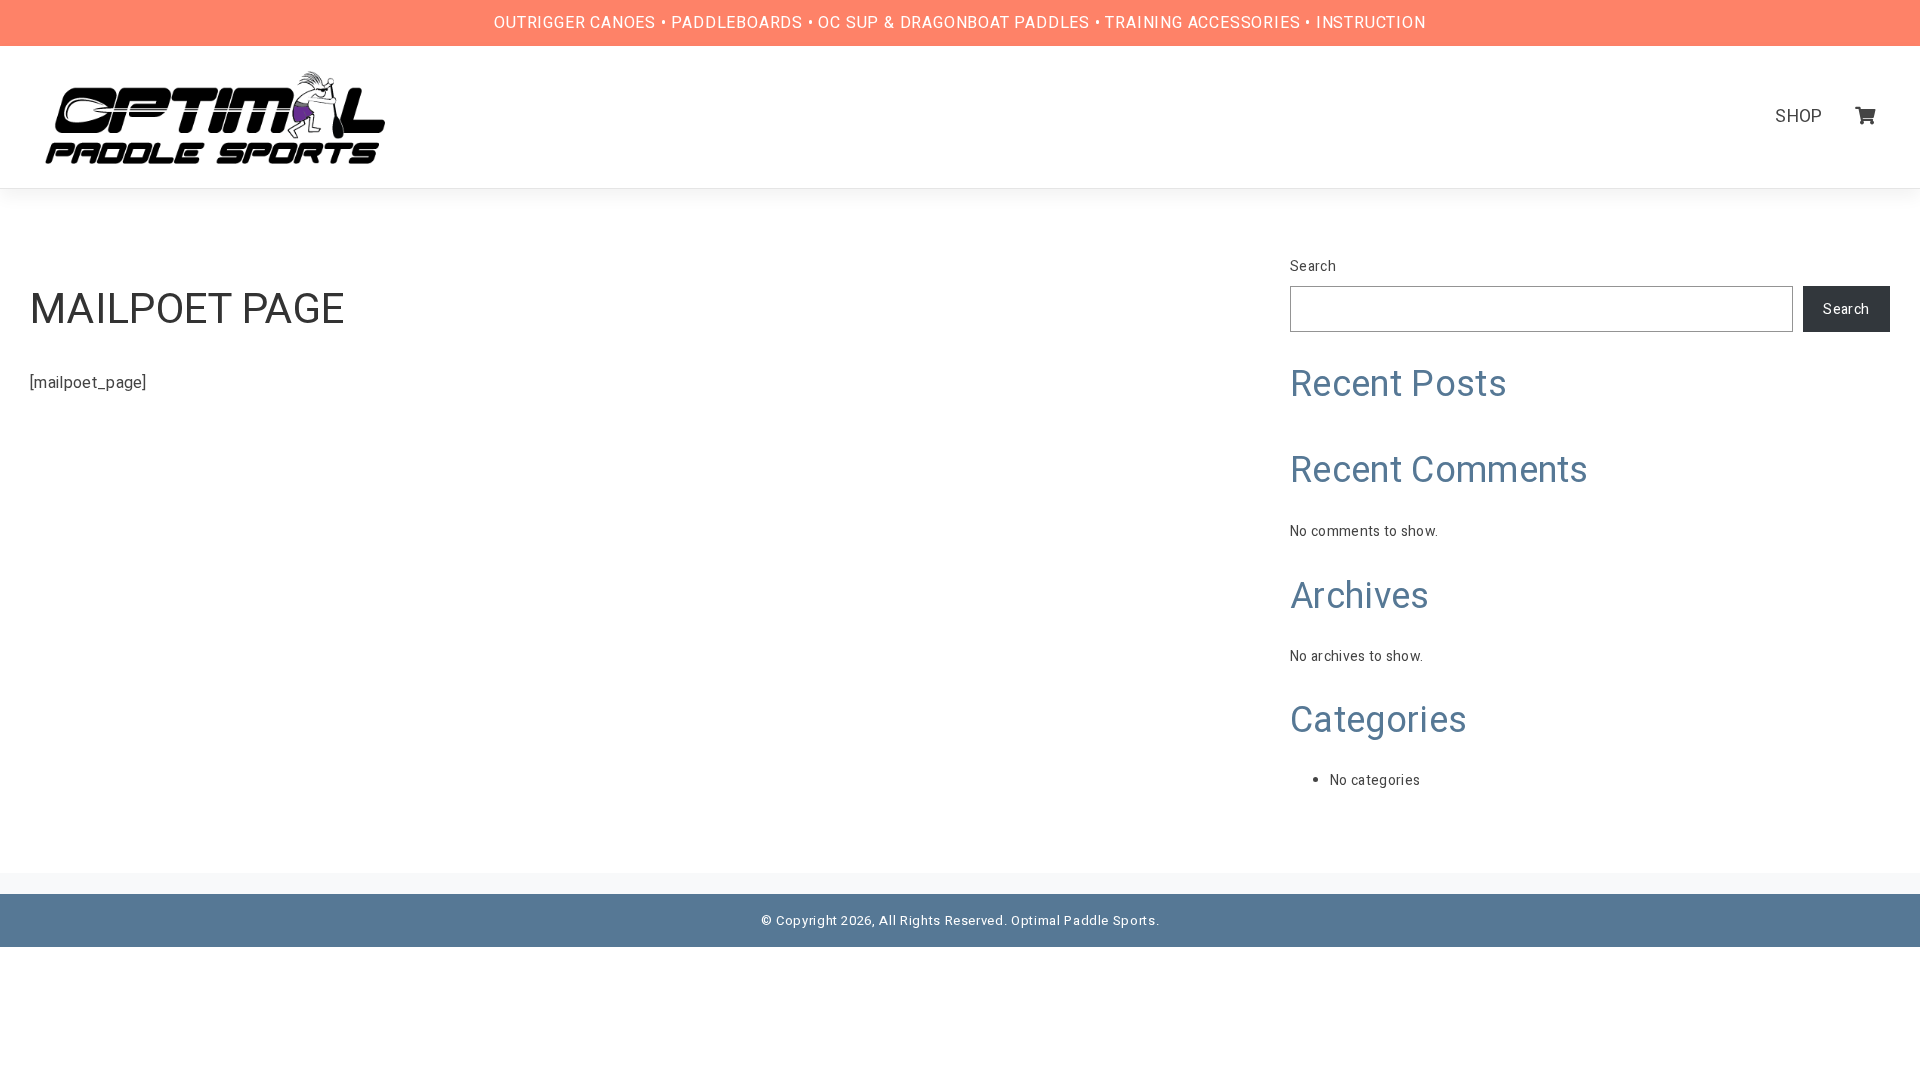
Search (1313, 266)
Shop (1798, 116)
